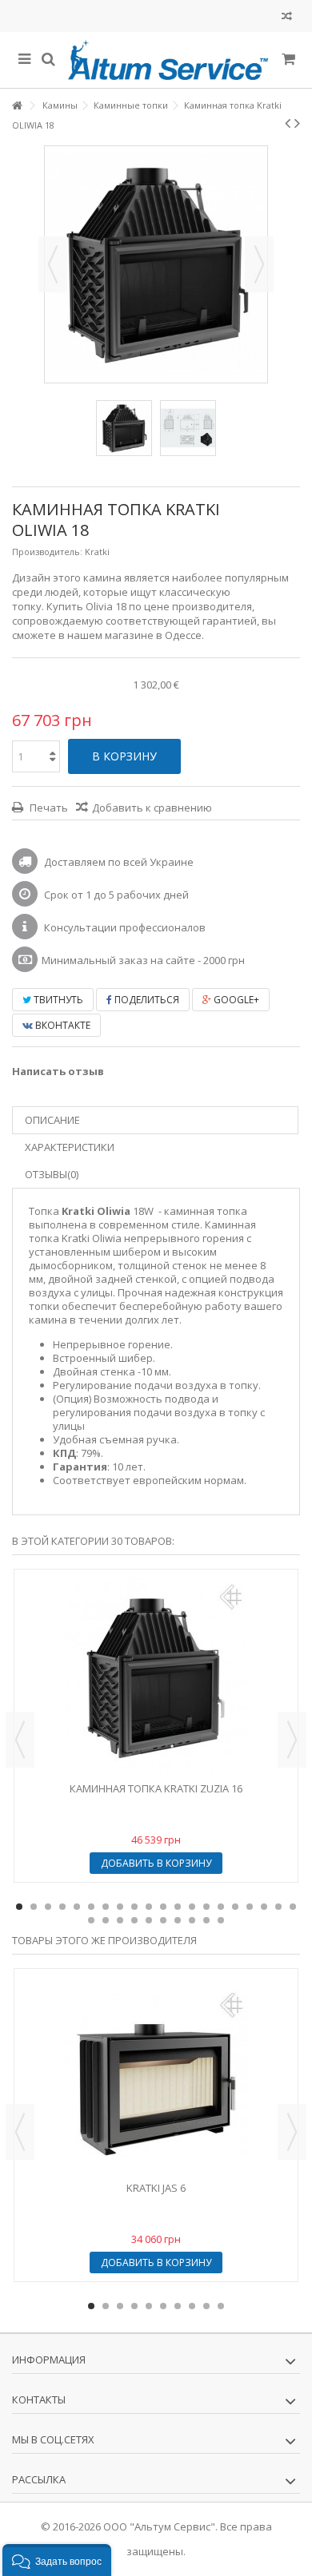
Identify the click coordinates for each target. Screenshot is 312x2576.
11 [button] (163, 1907)
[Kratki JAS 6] (156, 2075)
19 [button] (278, 1907)
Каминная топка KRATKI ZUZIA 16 (156, 1788)
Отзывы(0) (52, 1174)
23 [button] (120, 1920)
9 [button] (134, 1907)
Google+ (235, 1000)
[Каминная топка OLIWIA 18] (124, 428)
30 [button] (221, 1920)
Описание (52, 1120)
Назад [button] (53, 264)
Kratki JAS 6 (156, 2188)
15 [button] (221, 1907)
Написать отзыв (58, 1071)
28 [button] (192, 1920)
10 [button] (149, 1907)
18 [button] (264, 1907)
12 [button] (178, 1907)
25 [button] (149, 1920)
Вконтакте (62, 1025)
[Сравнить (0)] (287, 18)
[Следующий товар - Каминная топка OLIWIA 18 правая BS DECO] (297, 123)
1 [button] (19, 1907)
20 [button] (293, 1907)
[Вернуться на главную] (17, 106)
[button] (57, 2560)
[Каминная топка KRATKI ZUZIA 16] (156, 1676)
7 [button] (106, 1907)
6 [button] (91, 1907)
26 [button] (163, 1920)
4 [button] (62, 1907)
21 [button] (91, 1920)
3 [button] (48, 1907)
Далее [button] (259, 264)
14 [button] (206, 1907)
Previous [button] (20, 1740)
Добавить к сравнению (152, 808)
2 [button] (34, 1907)
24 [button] (134, 1920)
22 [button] (106, 1920)
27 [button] (178, 1920)
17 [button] (250, 1907)
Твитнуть (57, 1000)
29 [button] (206, 1920)
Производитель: (47, 552)
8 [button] (120, 1907)
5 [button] (77, 1907)
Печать (48, 808)
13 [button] (192, 1907)
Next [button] (292, 1740)
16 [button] (235, 1907)
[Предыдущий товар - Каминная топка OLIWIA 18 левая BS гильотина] (288, 123)
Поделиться (146, 1000)
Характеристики (70, 1147)
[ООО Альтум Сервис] (168, 60)
